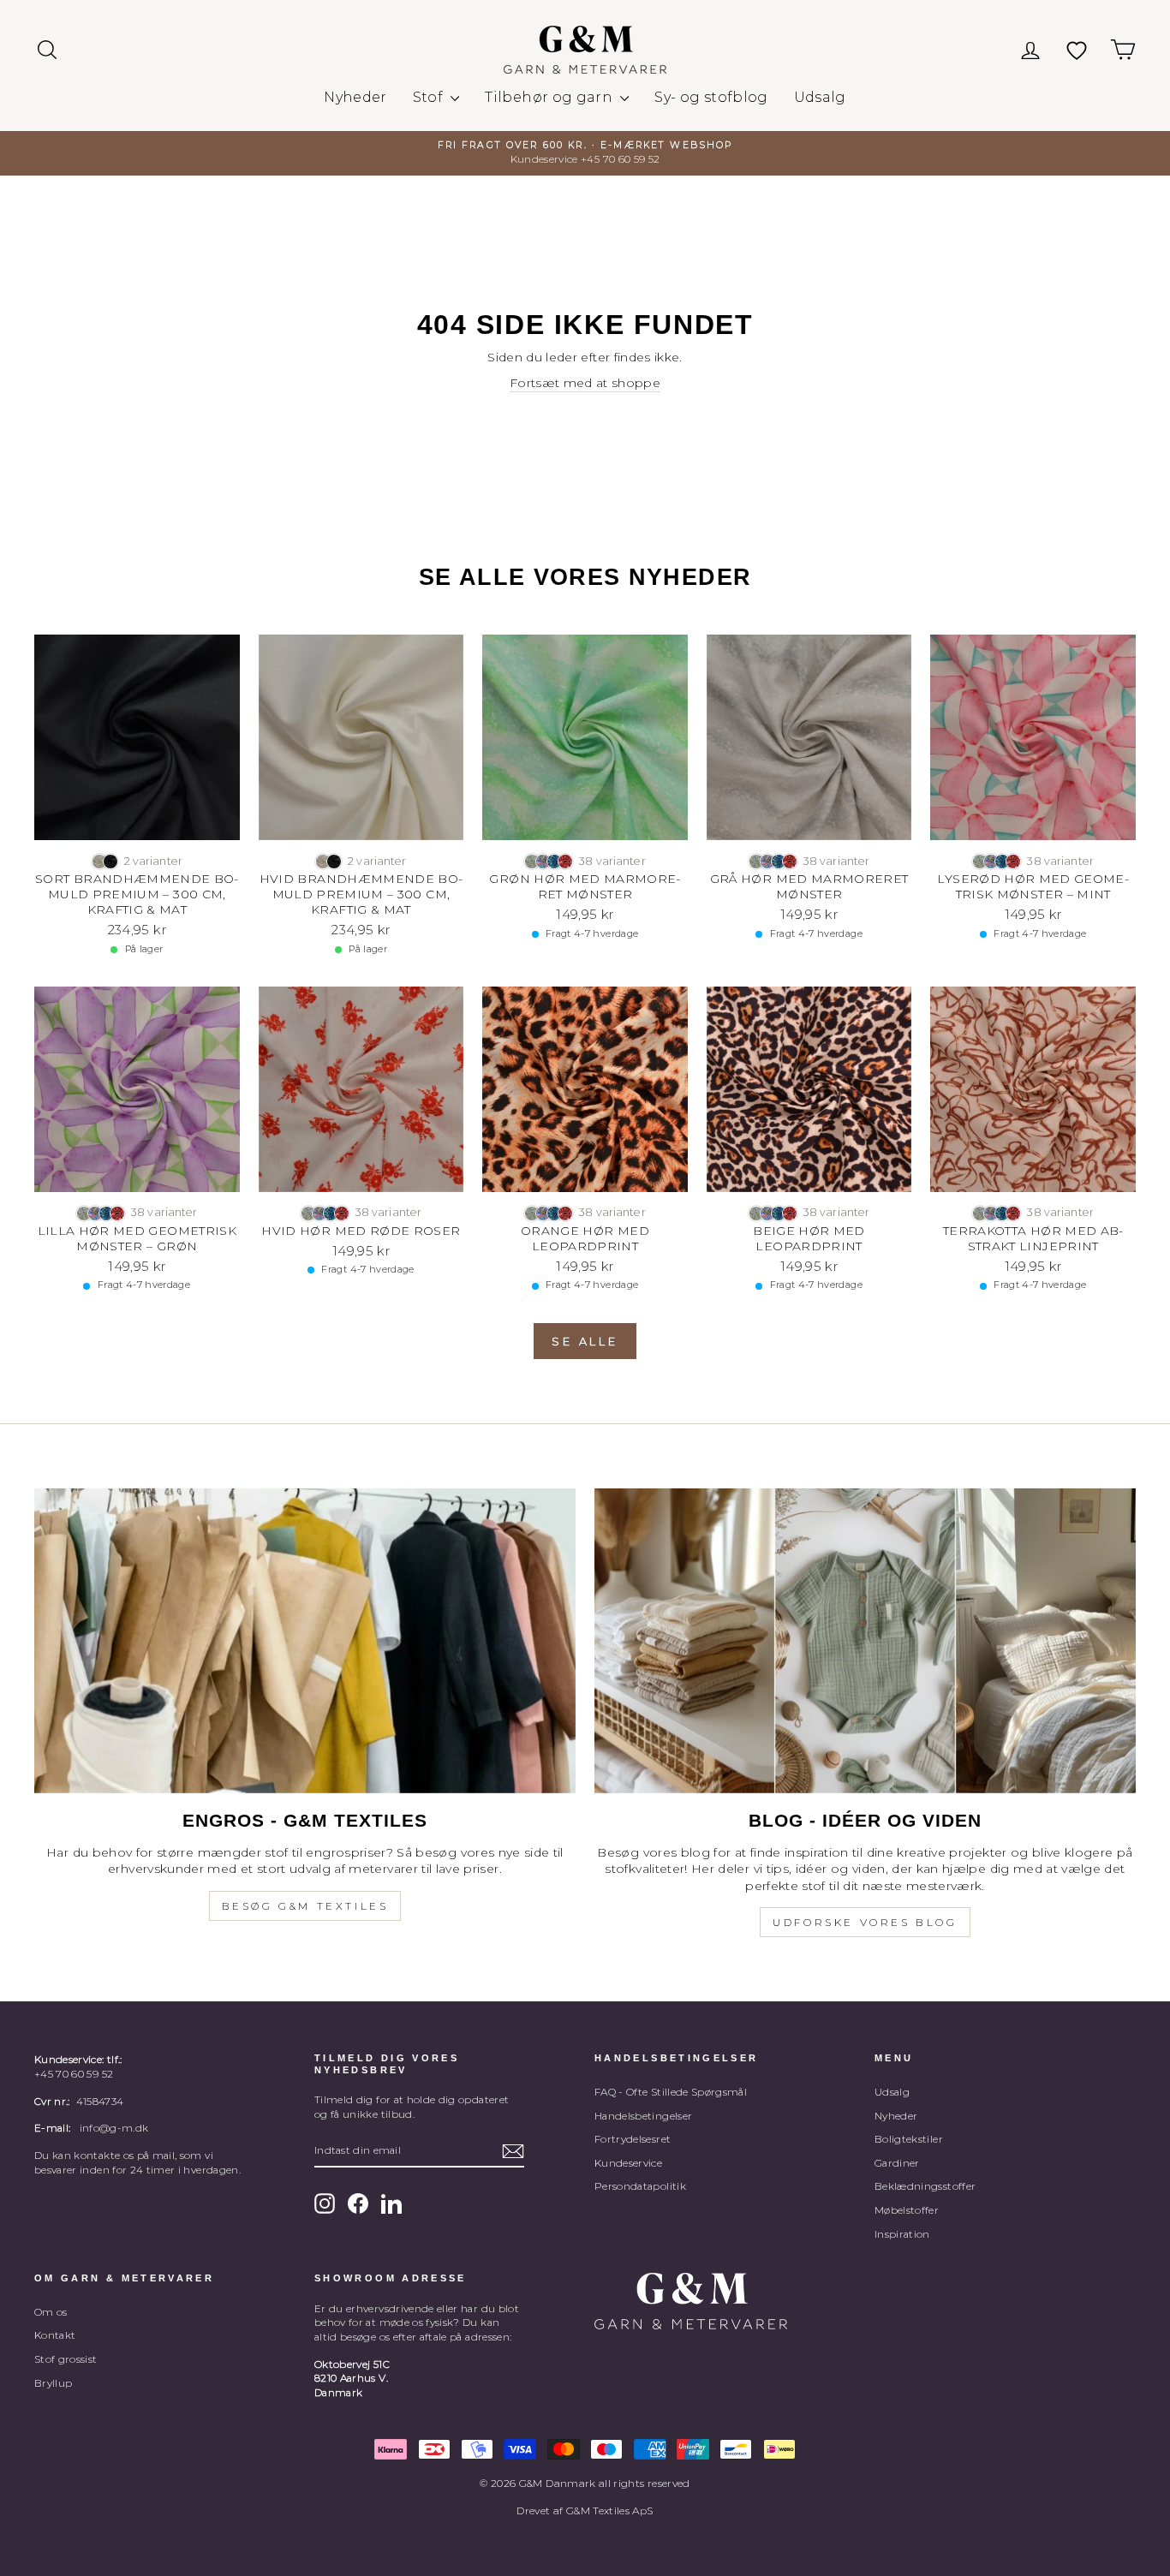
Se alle (585, 1341)
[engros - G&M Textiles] (305, 1641)
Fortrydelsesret (633, 2139)
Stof (430, 97)
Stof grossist (66, 2359)
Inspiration (902, 2234)
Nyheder (355, 97)
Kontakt (55, 2335)
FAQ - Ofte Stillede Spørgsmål (671, 2092)
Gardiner (897, 2163)
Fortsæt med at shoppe (585, 383)
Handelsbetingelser (643, 2116)
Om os (51, 2312)
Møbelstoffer (907, 2210)
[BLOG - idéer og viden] (865, 1641)
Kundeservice (628, 2163)
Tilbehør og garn (550, 97)
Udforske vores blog (865, 1922)
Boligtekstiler (909, 2139)
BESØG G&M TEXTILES (305, 1906)
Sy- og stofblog (711, 97)
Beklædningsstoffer (925, 2186)
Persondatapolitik (640, 2186)
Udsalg (820, 97)
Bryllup (53, 2383)
